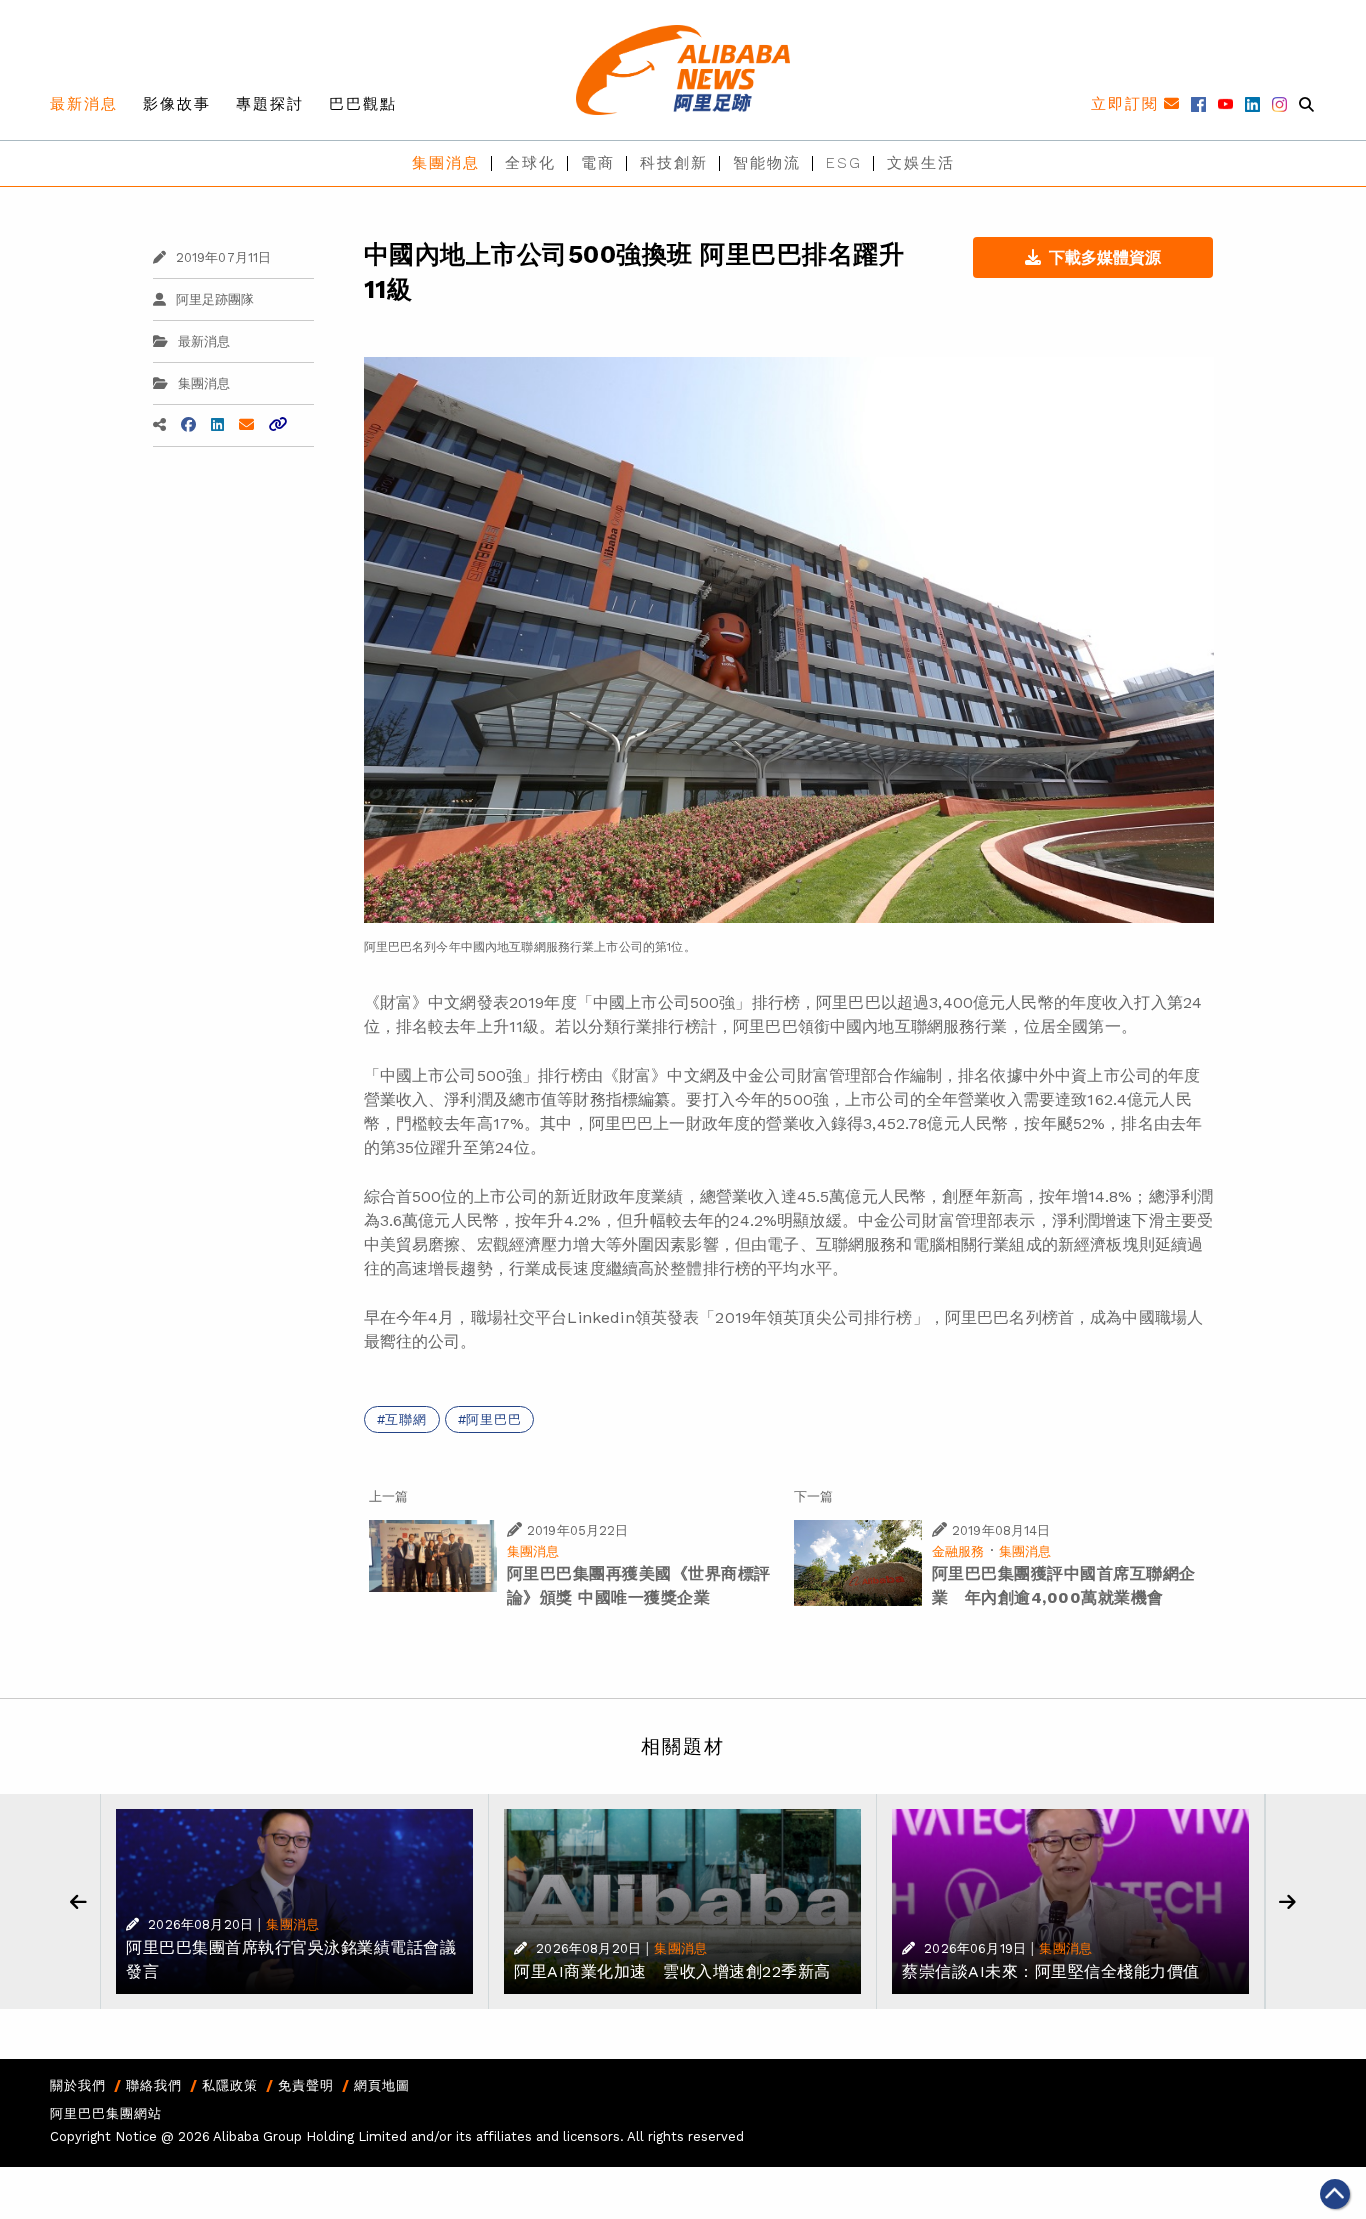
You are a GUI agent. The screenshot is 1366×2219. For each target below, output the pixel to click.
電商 (598, 163)
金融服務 (958, 1551)
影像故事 (177, 104)
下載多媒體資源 (1105, 257)
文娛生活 (921, 163)
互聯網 (405, 1419)
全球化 (530, 163)
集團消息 (446, 163)
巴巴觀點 (363, 104)
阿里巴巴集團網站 (106, 2113)
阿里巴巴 (493, 1419)
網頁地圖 (382, 2085)
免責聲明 (306, 2085)
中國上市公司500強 (664, 1002)
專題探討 (270, 104)
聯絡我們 (154, 2085)
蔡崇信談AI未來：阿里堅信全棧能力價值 (1051, 1971)
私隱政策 (230, 2085)
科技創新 (674, 163)
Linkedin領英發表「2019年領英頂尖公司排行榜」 (747, 1317)
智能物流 (767, 163)
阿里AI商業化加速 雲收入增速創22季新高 (672, 1971)
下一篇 (813, 1496)
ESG (844, 163)
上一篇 (388, 1496)
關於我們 (78, 2085)
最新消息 (84, 104)
